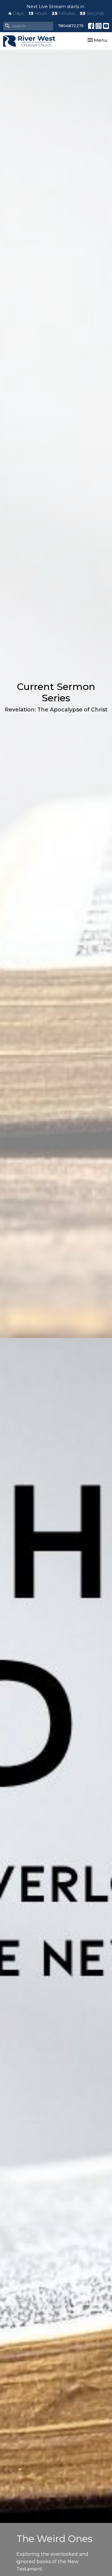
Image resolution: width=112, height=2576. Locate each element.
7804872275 (71, 26)
